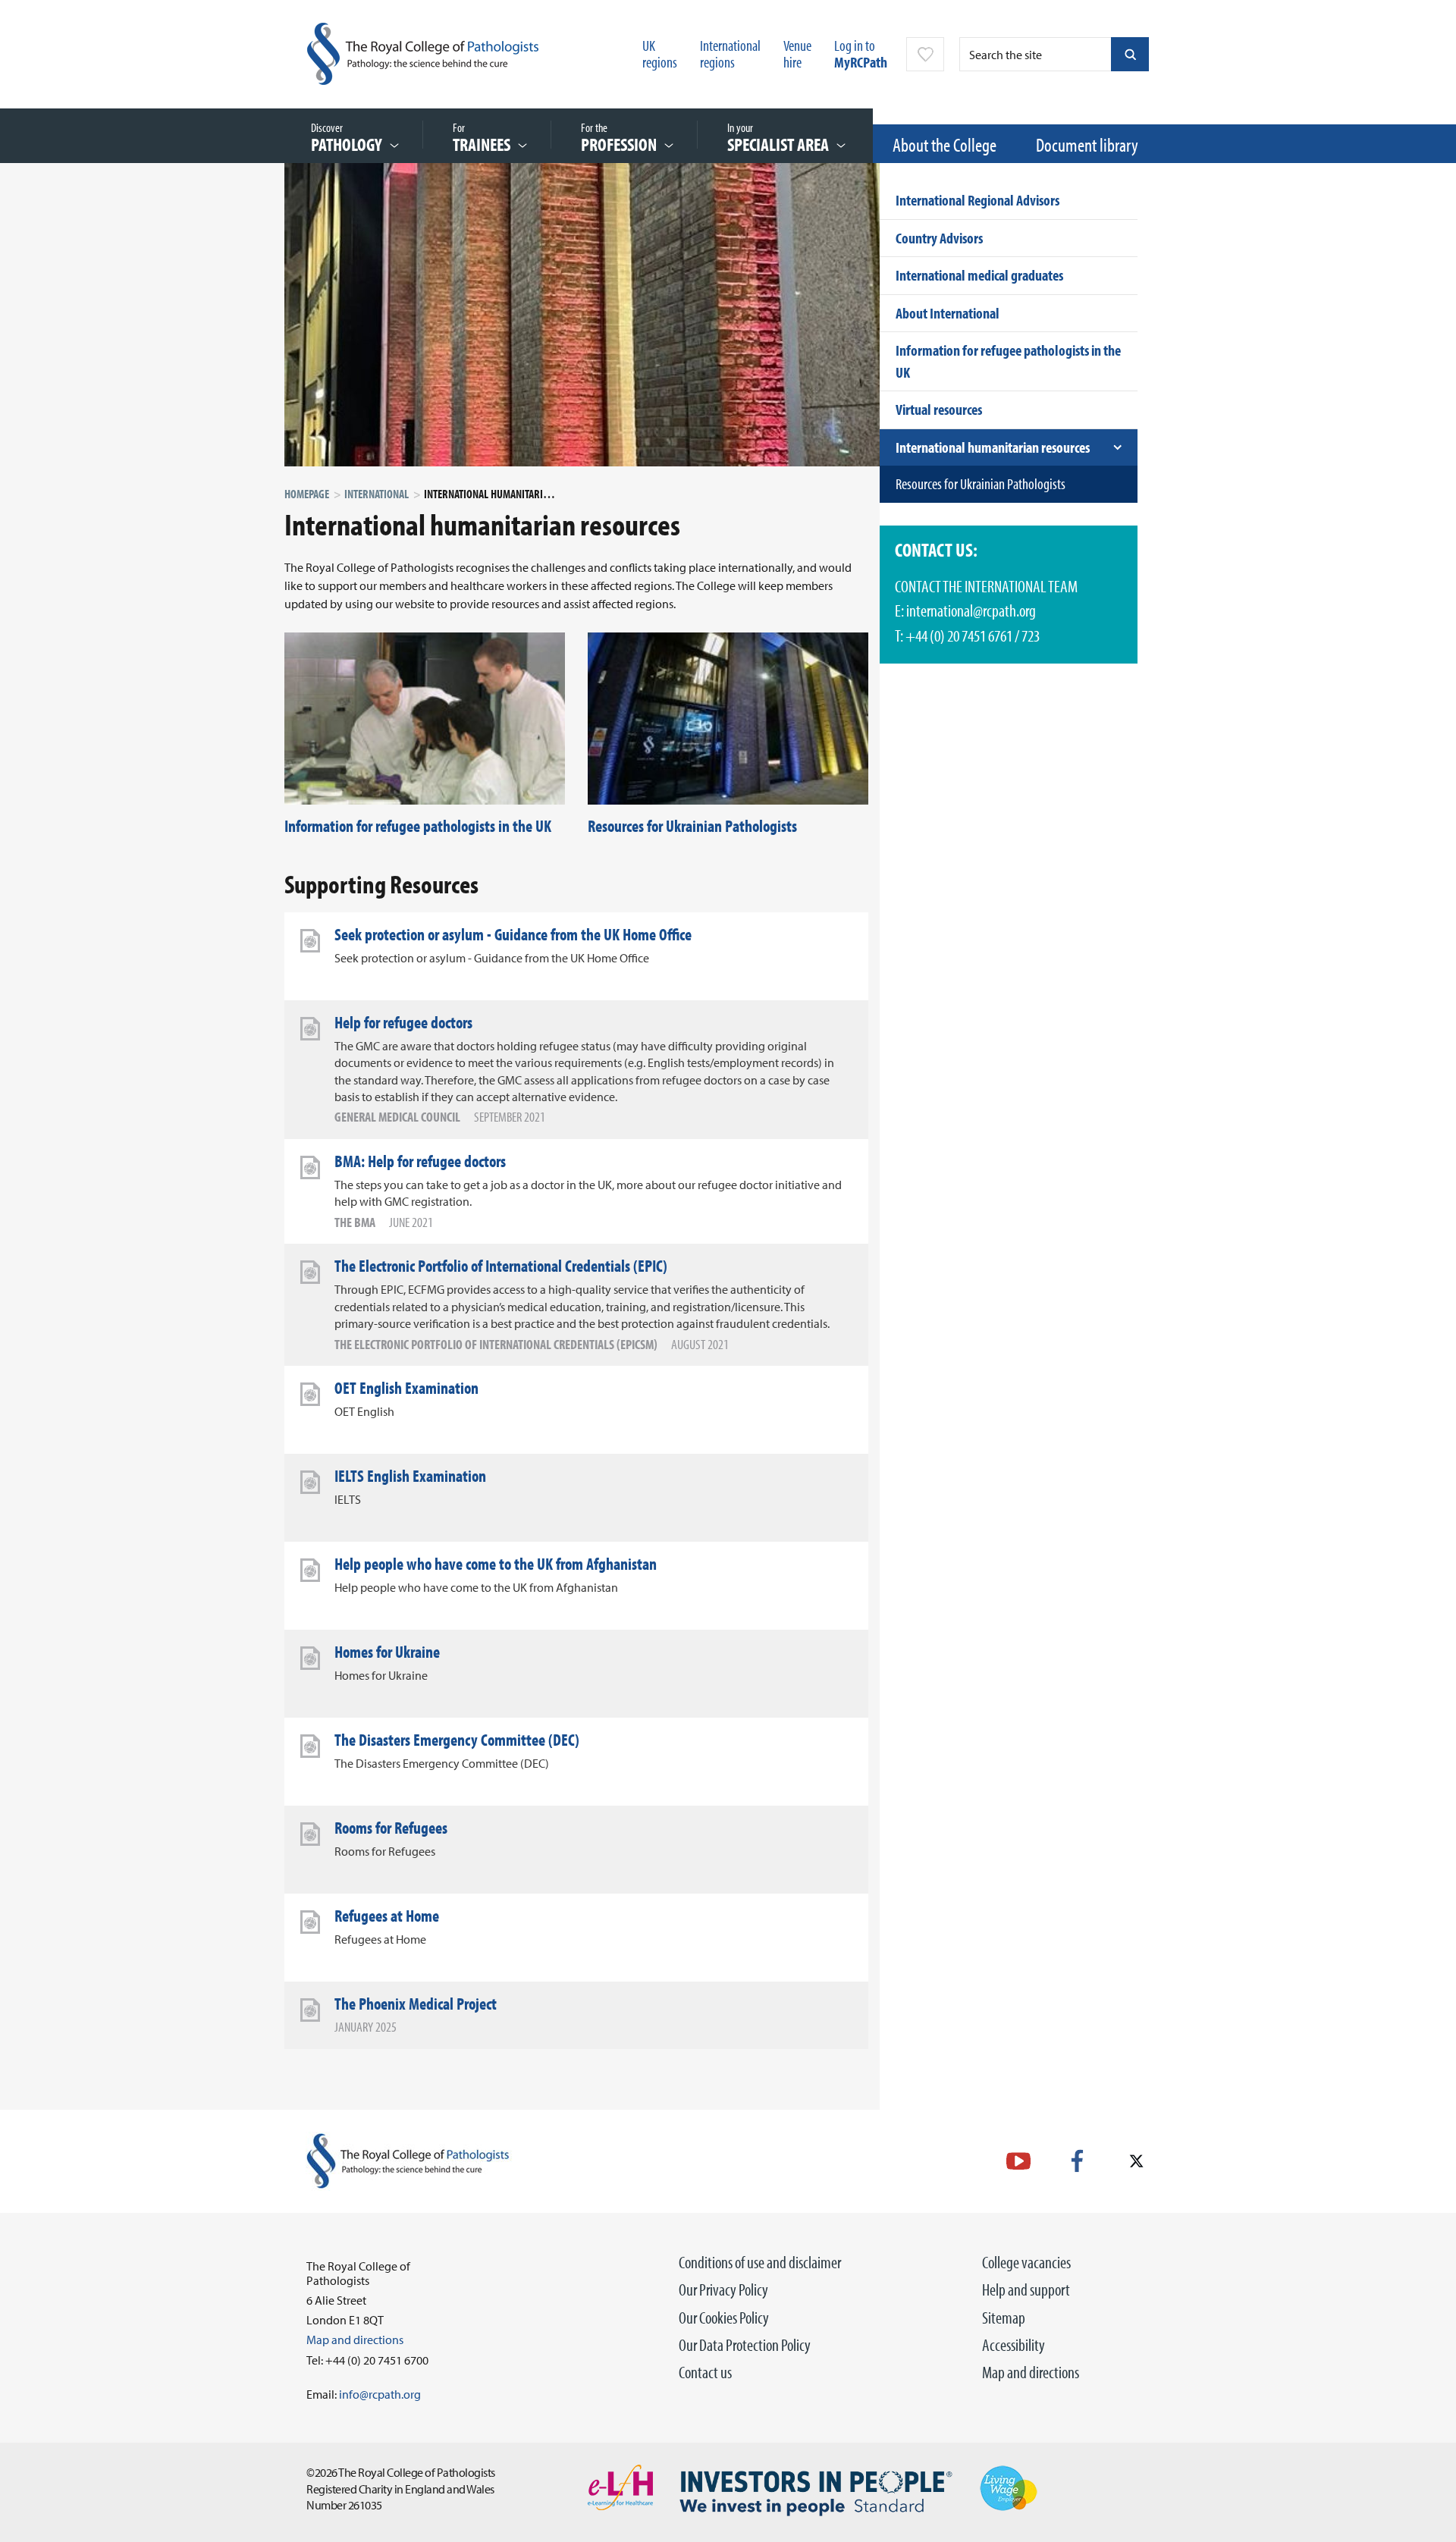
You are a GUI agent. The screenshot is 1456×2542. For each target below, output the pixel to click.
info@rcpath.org (380, 2394)
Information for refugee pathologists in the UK (418, 826)
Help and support (1026, 2289)
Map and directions (1031, 2372)
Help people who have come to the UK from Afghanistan (496, 1564)
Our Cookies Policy (724, 2318)
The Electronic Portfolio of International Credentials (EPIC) (501, 1266)
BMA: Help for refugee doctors (420, 1161)
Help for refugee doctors (403, 1022)
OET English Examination (406, 1388)
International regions (730, 53)
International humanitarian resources (993, 447)
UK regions (660, 53)
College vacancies (1026, 2262)
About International (948, 313)
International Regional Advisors (977, 200)
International (377, 494)
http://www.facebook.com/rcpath (1077, 2161)
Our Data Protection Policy (745, 2345)
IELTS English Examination (410, 1476)
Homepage (307, 494)
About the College (945, 144)
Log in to (861, 53)
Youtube (1018, 2161)
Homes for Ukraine (387, 1652)
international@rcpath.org (971, 610)
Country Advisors (939, 238)
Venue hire (797, 53)
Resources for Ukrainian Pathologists (692, 826)
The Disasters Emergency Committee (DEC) (457, 1740)
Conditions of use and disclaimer (760, 2262)
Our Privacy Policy (723, 2289)
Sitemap (1004, 2318)
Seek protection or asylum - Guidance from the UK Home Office (513, 934)
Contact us (705, 2372)
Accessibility (1014, 2345)
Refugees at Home (387, 1916)
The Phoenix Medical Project (416, 2004)
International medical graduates (979, 275)
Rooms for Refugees (391, 1828)
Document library (1087, 144)
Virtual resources (939, 409)
